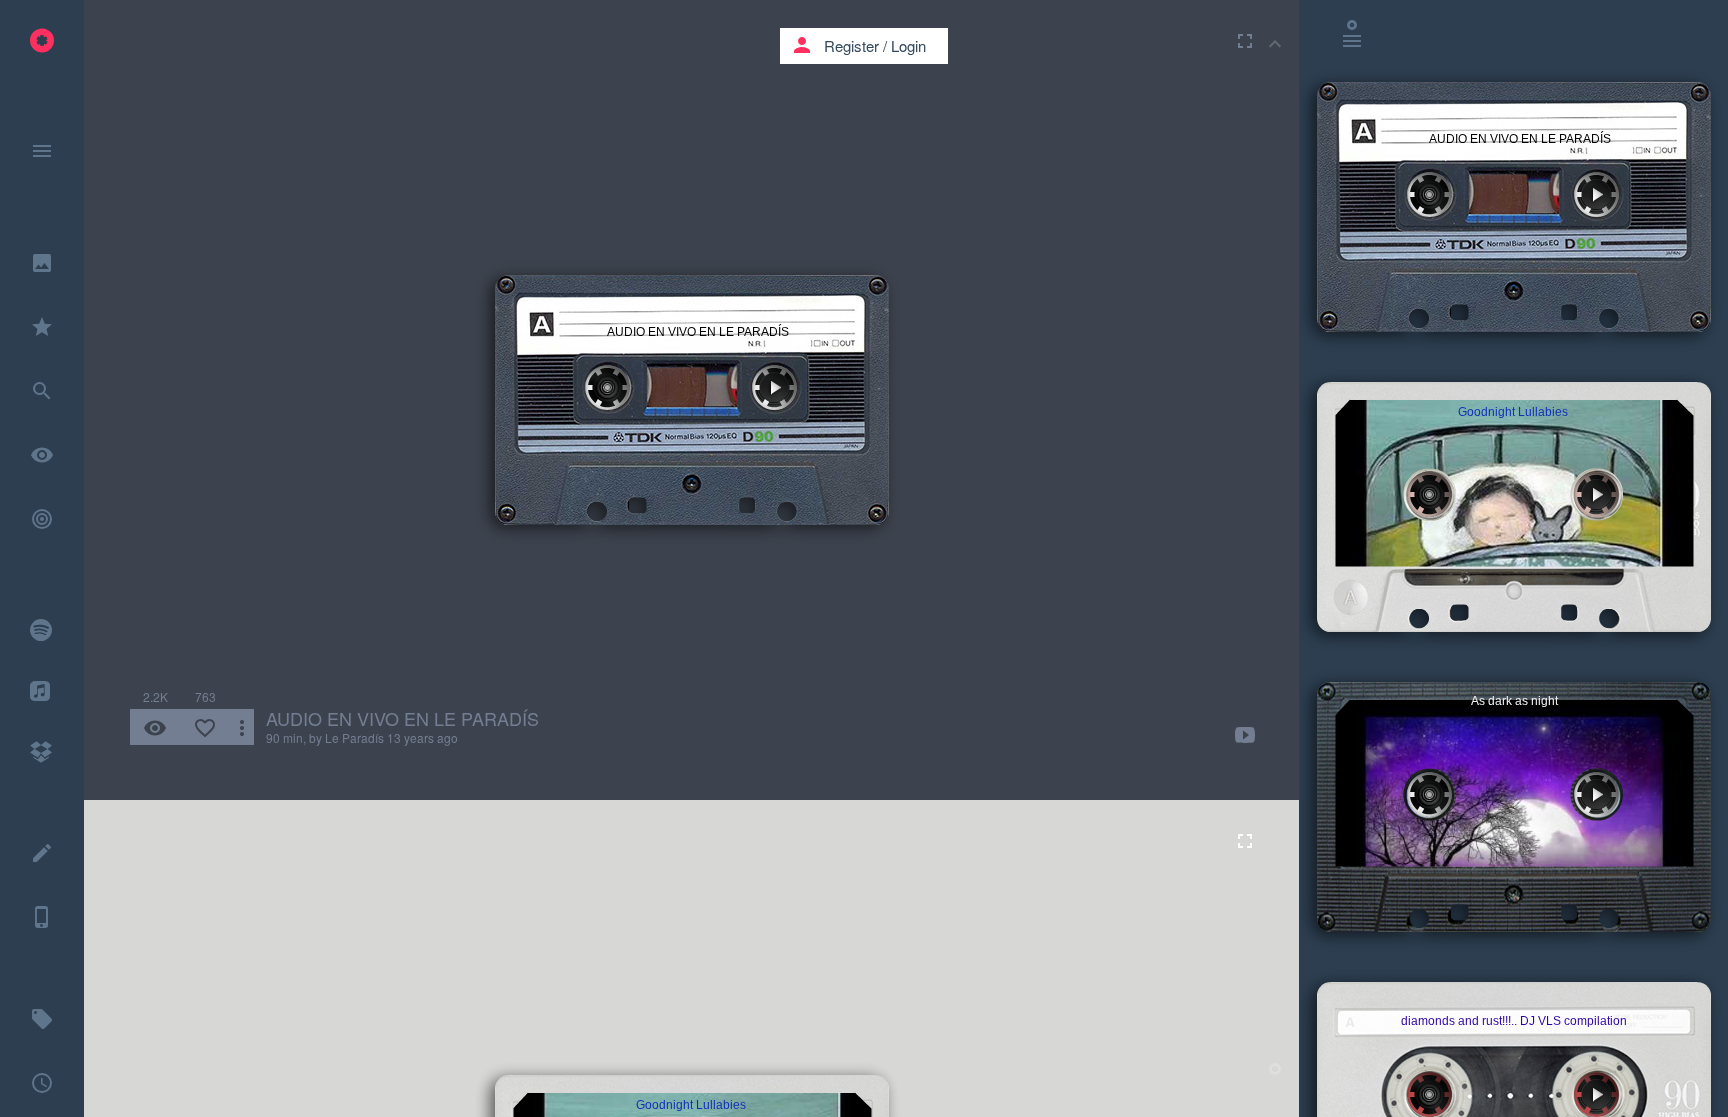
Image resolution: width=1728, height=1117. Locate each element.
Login (908, 45)
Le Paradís (354, 737)
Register (851, 45)
